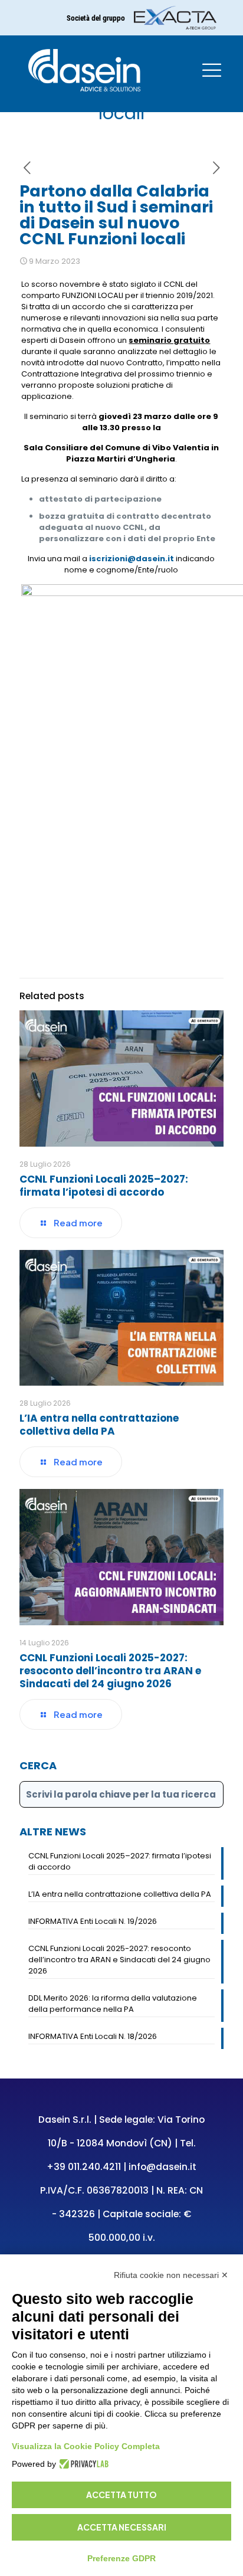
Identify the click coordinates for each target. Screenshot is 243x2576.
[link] (175, 18)
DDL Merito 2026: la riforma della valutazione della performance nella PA (113, 2004)
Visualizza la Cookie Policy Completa (86, 2446)
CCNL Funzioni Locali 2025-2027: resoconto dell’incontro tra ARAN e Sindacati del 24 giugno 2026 (110, 1671)
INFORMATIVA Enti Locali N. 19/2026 (93, 1921)
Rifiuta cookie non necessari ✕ (171, 2275)
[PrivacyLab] (82, 2464)
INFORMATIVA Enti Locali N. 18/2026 (93, 2036)
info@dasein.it (162, 2167)
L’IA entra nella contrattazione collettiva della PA (99, 1425)
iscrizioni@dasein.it (132, 559)
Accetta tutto (121, 2495)
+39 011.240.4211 (84, 2167)
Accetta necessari (122, 2527)
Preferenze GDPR (121, 2558)
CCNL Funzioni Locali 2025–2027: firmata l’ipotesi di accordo (104, 1186)
